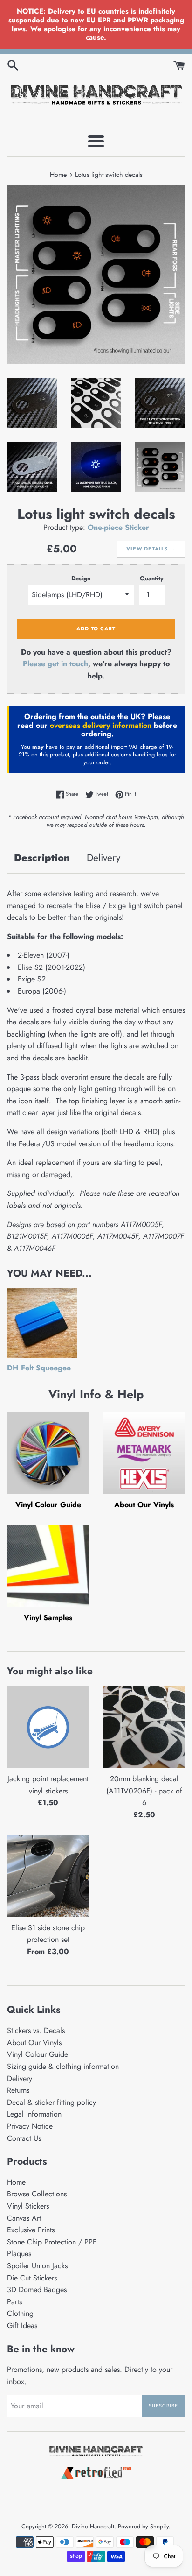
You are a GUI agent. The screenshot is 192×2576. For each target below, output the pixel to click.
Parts (14, 2302)
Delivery (103, 858)
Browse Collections (37, 2194)
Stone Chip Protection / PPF (52, 2242)
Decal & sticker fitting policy (51, 2102)
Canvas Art (24, 2218)
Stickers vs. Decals (36, 2030)
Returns (18, 2090)
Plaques (19, 2254)
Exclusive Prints (31, 2230)
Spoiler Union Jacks (37, 2266)
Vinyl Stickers (28, 2206)
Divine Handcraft (93, 2526)
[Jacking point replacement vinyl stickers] (48, 1727)
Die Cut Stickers (32, 2278)
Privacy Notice (30, 2126)
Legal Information (34, 2114)
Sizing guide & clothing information (63, 2066)
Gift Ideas (22, 2325)
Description (42, 858)
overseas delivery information (101, 725)
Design (81, 578)
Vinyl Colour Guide (48, 1505)
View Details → (151, 549)
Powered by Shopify (143, 2526)
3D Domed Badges (37, 2290)
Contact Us (24, 2138)
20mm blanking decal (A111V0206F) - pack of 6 (144, 1791)
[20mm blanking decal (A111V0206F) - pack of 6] (144, 1727)
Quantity (152, 578)
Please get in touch (55, 664)
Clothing (20, 2313)
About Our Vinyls (144, 1505)
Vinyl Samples (48, 1618)
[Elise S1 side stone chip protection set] (48, 1876)
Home (16, 2182)
